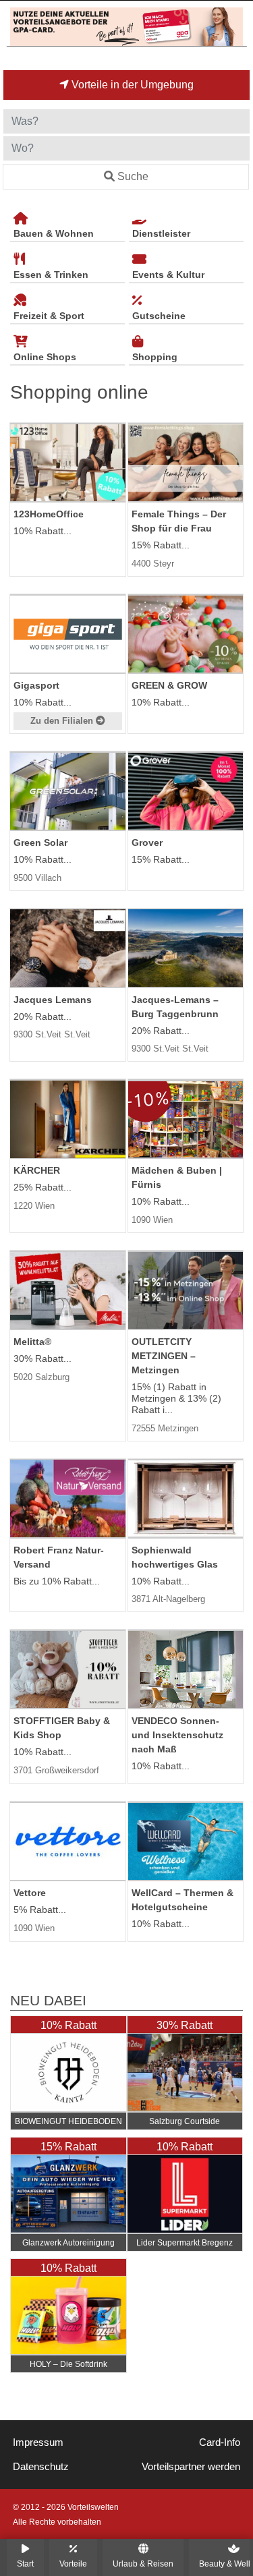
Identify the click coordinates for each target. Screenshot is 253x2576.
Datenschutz (41, 2467)
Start (25, 2564)
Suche (133, 176)
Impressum (38, 2442)
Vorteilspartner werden (191, 2467)
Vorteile (73, 2564)
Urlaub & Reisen (143, 2564)
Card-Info (220, 2442)
